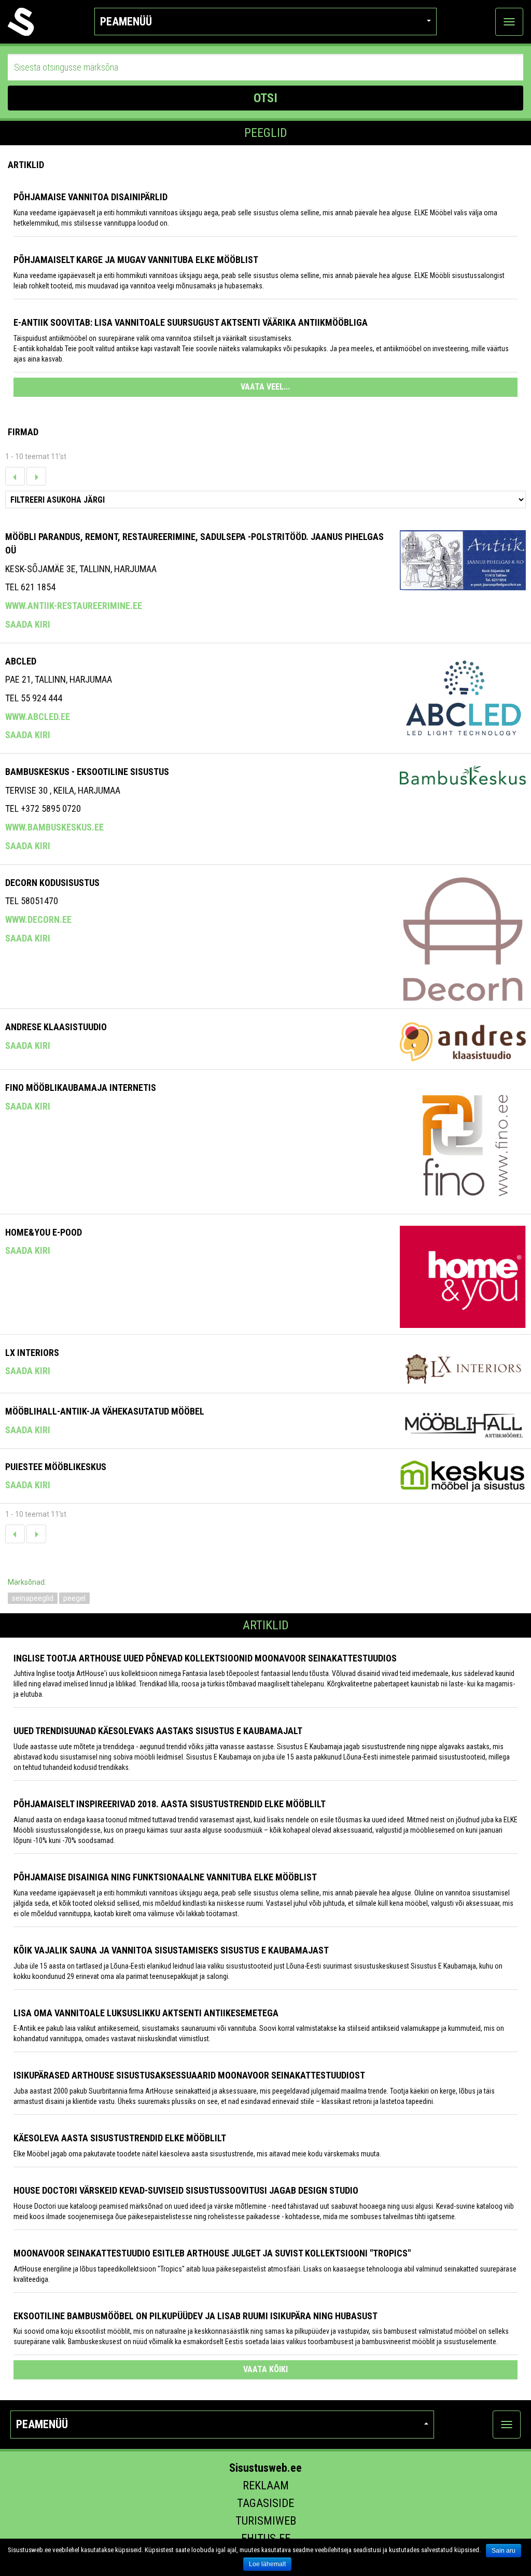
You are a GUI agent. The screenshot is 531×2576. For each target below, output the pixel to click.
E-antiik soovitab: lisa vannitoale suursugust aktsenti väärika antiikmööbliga (191, 322)
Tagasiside (265, 2503)
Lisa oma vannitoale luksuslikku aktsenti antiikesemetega (146, 2013)
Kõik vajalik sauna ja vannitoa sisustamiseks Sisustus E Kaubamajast (171, 1950)
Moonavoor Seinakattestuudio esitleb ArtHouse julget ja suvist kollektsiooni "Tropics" (212, 2253)
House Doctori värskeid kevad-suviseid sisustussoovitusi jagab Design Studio (186, 2190)
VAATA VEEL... (265, 387)
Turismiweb (266, 2521)
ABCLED (21, 661)
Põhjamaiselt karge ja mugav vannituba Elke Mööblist (136, 260)
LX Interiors (32, 1353)
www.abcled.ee (38, 717)
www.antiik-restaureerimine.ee (74, 606)
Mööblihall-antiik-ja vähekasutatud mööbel (105, 1411)
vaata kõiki (265, 2369)
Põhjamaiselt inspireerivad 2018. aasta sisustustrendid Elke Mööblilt (170, 1804)
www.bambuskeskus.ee (54, 827)
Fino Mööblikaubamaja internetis (81, 1088)
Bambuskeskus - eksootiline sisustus (87, 772)
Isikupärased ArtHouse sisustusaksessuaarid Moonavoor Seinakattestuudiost (189, 2075)
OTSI (265, 98)
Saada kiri (28, 624)
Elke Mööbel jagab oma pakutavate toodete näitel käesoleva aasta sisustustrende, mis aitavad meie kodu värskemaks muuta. (197, 2154)
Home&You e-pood (44, 1232)
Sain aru (504, 2551)
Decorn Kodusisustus (52, 883)
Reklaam (266, 2485)
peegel (74, 1598)
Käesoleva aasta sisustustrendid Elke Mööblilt (120, 2138)
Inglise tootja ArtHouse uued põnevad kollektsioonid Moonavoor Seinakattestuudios (205, 1658)
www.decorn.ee (38, 919)
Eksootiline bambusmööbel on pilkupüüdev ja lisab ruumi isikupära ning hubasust (195, 2316)
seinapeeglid (33, 1598)
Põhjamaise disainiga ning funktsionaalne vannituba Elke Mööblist (165, 1877)
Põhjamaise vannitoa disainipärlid (90, 197)
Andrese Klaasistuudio (56, 1027)
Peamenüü (126, 22)
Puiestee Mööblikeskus (56, 1467)
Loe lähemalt (267, 2564)
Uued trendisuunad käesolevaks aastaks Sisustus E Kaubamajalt (158, 1731)
